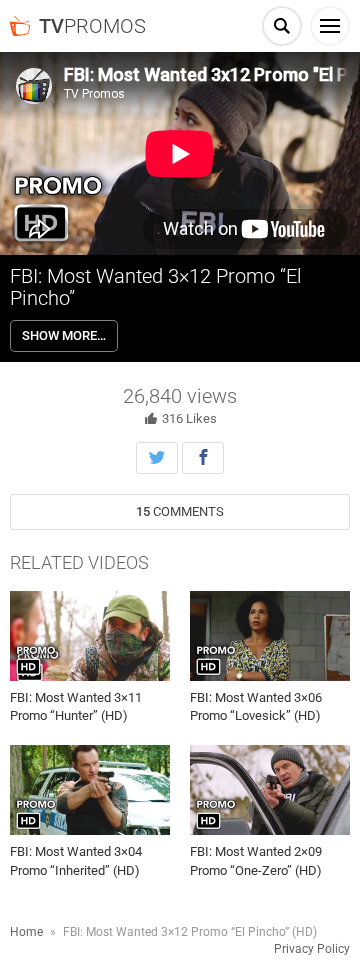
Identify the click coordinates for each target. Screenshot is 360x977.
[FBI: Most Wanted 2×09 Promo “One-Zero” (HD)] (270, 790)
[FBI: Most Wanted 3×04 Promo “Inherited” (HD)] (90, 790)
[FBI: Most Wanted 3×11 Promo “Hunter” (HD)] (90, 636)
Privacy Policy (312, 949)
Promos (92, 26)
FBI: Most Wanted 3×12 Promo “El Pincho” (156, 287)
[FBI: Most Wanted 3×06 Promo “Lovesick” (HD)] (270, 636)
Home (26, 932)
